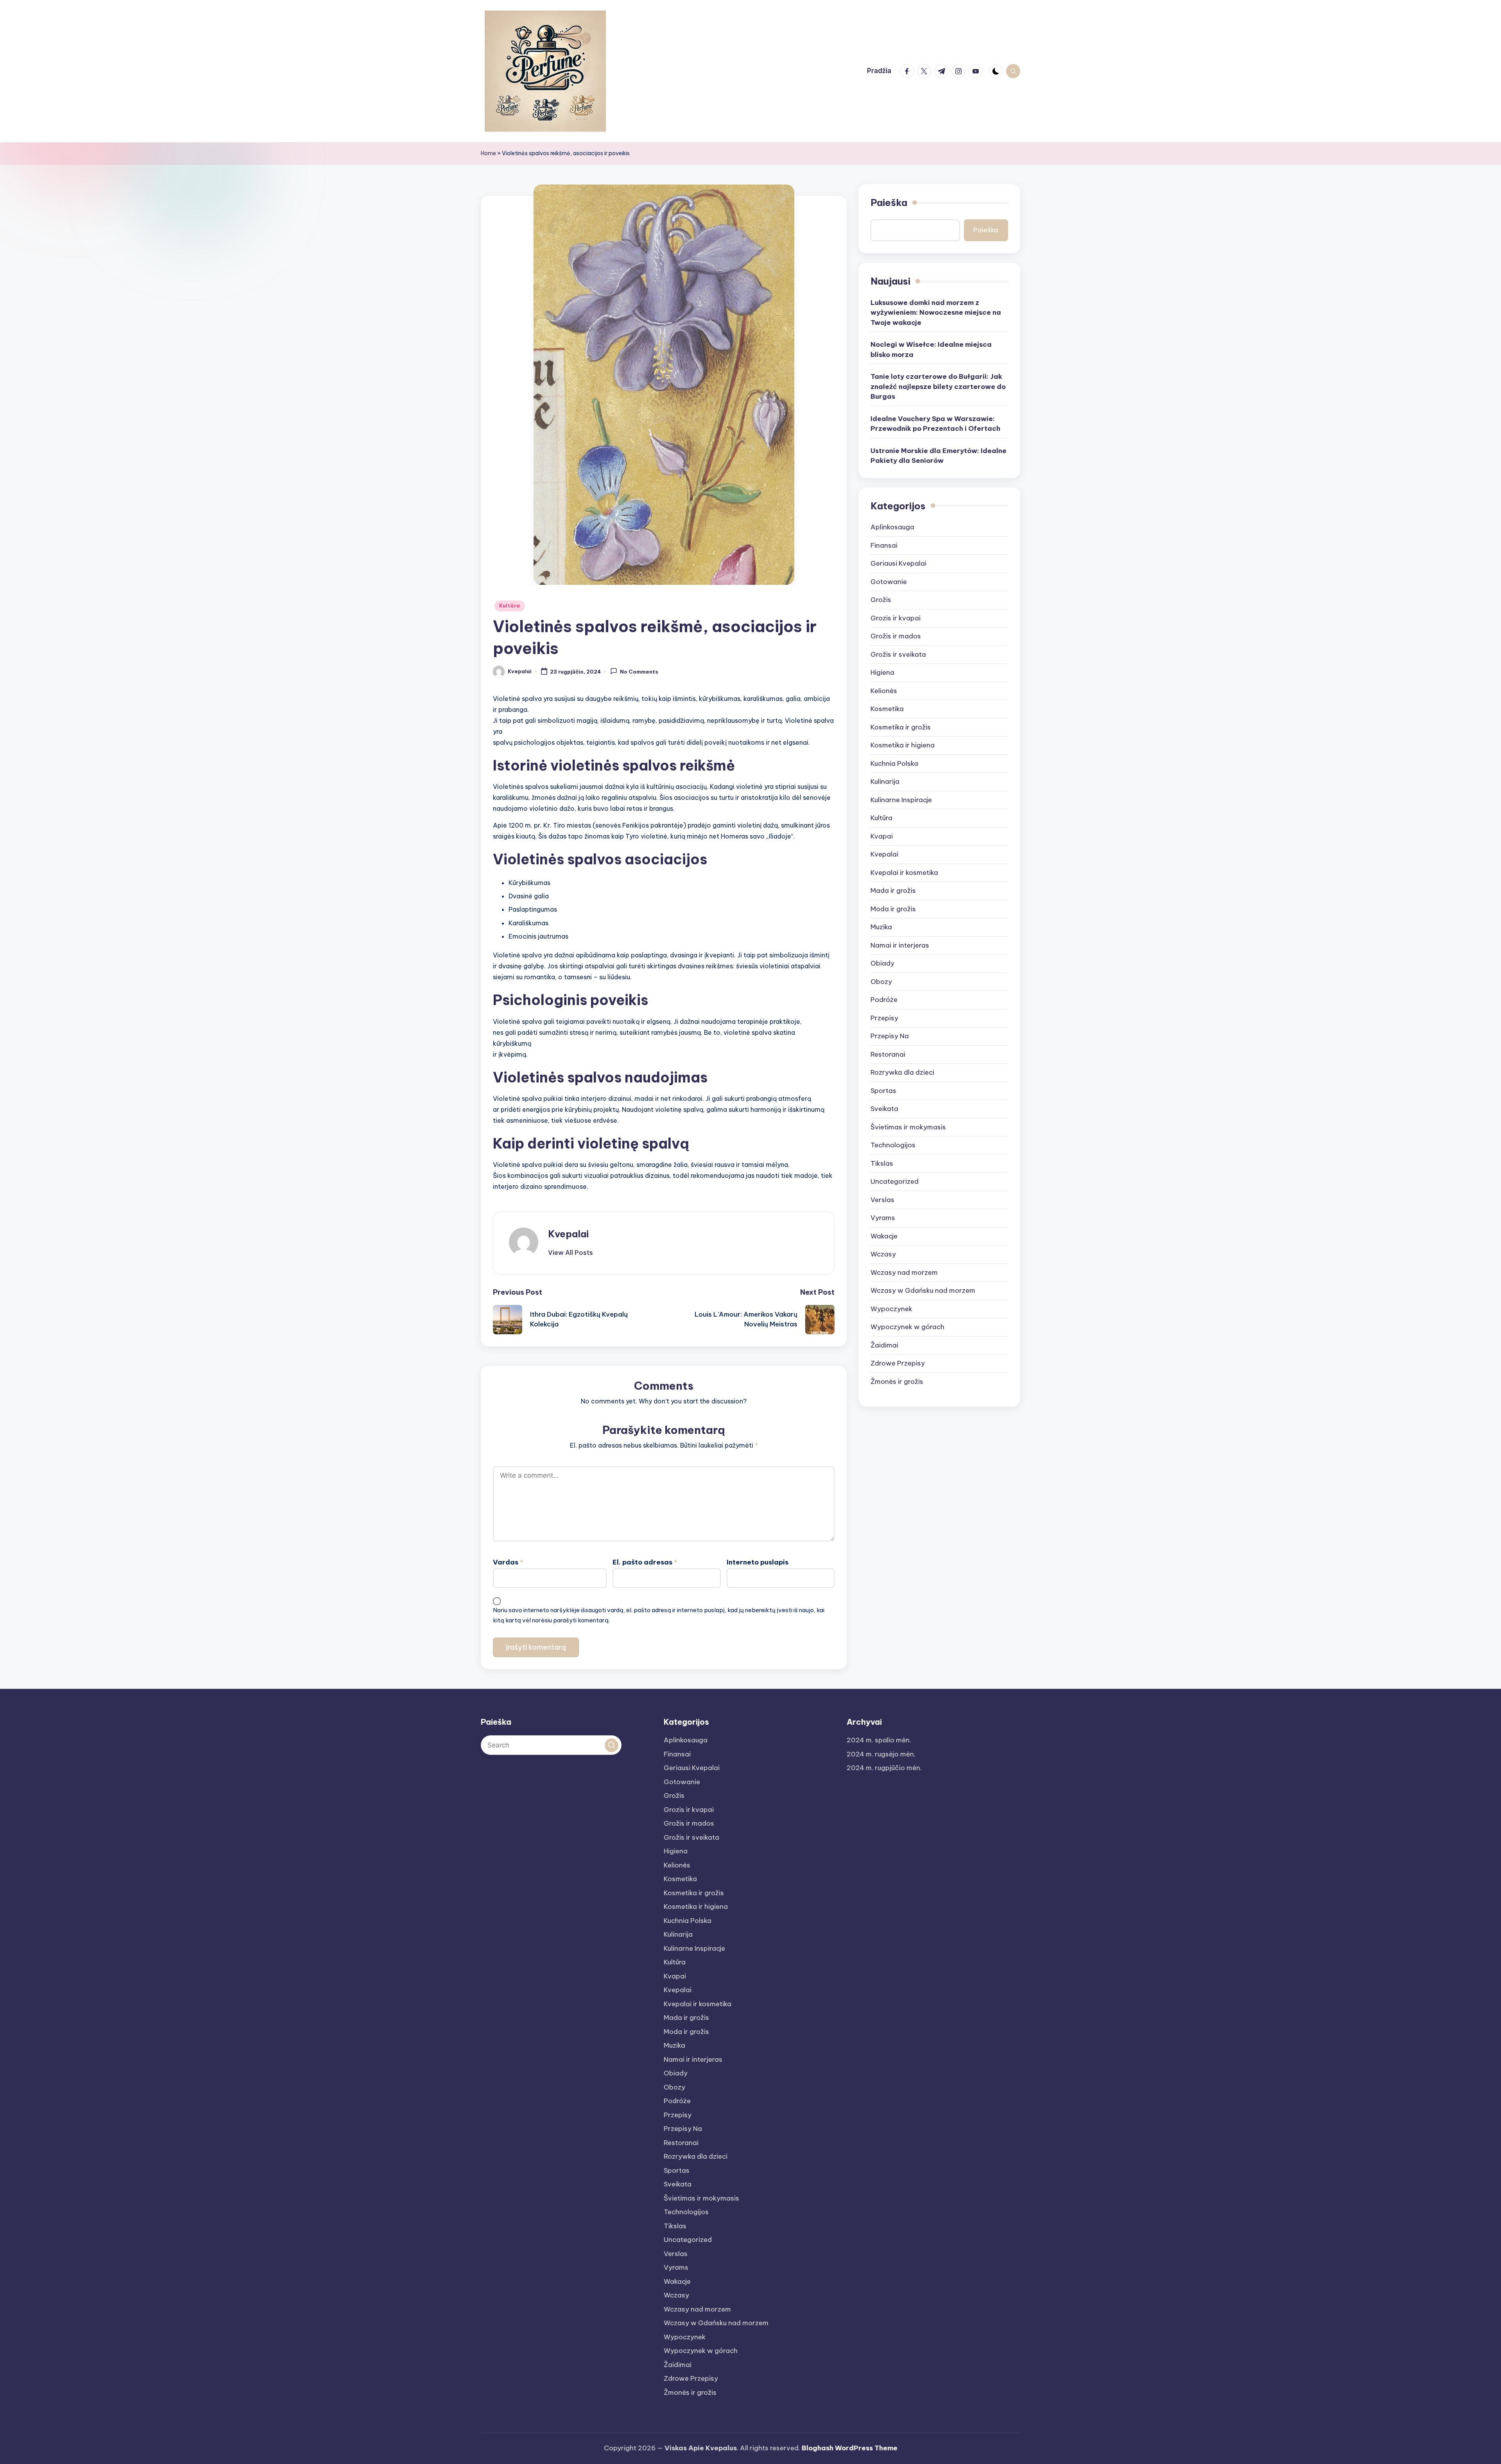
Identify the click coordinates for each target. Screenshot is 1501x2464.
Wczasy (883, 1254)
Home (488, 153)
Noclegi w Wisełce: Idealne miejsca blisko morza (931, 349)
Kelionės (884, 690)
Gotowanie (889, 581)
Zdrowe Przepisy (898, 1363)
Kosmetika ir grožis (901, 727)
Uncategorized (895, 1181)
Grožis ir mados (896, 636)
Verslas (882, 1199)
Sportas (883, 1090)
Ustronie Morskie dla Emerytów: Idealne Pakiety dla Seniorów (939, 455)
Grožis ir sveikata (898, 654)
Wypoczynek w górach (907, 1327)
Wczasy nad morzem (904, 1272)
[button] (570, 1253)
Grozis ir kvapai (896, 618)
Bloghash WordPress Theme (850, 2448)
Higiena (882, 672)
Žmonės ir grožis (897, 1381)
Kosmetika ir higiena (903, 745)
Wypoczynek (891, 1308)
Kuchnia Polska (894, 763)
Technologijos (893, 1145)
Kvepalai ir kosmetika (904, 872)
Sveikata (884, 1109)
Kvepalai (568, 1234)
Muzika (881, 927)
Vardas (508, 1562)
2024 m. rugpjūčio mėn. (884, 1768)
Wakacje (884, 1236)
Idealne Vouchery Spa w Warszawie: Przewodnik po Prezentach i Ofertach (935, 423)
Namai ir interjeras (900, 945)
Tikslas (882, 1163)
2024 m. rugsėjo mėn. (881, 1754)
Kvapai (882, 836)
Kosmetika (887, 709)
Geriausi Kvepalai (898, 563)
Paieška (889, 202)
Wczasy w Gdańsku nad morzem (923, 1290)
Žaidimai (884, 1345)
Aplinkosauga (892, 527)
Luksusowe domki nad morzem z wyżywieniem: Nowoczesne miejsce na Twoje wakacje (936, 312)
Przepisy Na (890, 1036)
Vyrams (883, 1218)
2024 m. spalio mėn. (879, 1740)
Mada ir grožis (893, 891)
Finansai (884, 545)
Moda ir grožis (893, 909)
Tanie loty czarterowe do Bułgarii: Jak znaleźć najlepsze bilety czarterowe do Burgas (938, 386)
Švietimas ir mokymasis (908, 1127)
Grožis (881, 600)
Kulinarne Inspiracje (901, 799)
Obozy (881, 981)
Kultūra (510, 606)
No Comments (639, 672)
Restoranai (888, 1054)
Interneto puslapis (758, 1562)
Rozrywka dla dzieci (902, 1072)
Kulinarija (885, 781)
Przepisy (884, 1018)
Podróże (884, 1000)
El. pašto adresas (645, 1562)
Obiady (882, 963)
